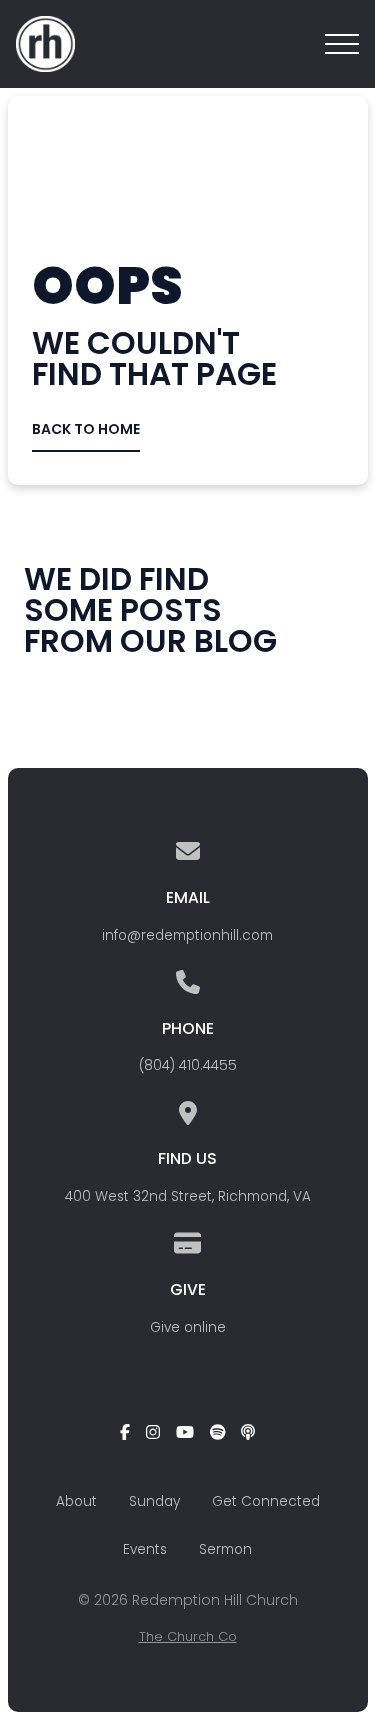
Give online (188, 1327)
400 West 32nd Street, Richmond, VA (188, 1196)
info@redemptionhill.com (187, 935)
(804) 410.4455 (188, 1065)
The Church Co (188, 1636)
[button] (342, 44)
